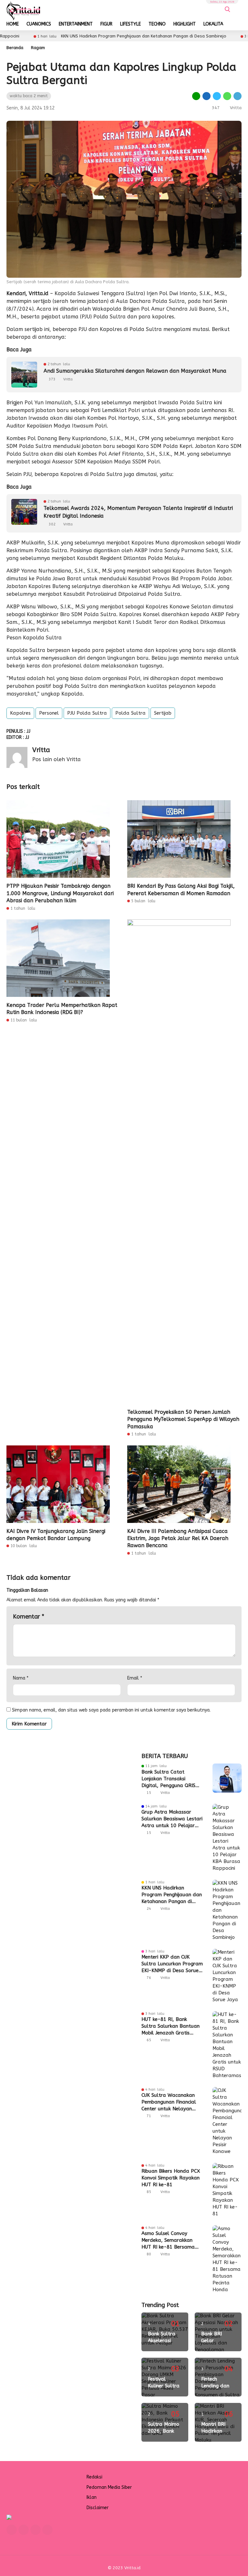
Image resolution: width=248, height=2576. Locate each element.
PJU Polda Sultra (87, 713)
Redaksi (94, 2477)
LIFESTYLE (130, 24)
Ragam (38, 48)
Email (135, 1678)
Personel (49, 713)
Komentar (29, 1617)
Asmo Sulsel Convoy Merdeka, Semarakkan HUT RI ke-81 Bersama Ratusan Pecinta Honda (169, 2240)
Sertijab (163, 713)
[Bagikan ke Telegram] (237, 96)
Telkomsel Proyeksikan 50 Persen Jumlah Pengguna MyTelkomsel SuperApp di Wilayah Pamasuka (183, 1419)
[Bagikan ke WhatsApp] (227, 96)
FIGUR (106, 24)
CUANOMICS (39, 24)
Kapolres (20, 713)
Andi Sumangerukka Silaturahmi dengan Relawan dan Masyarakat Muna (135, 371)
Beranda (15, 48)
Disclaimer (98, 2508)
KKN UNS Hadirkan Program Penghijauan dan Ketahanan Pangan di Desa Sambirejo (93, 36)
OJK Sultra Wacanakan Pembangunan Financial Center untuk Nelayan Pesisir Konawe (169, 2102)
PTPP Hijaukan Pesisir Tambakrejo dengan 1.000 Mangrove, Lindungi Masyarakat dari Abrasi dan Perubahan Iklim (60, 893)
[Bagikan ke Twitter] (217, 96)
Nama (21, 1678)
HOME (13, 24)
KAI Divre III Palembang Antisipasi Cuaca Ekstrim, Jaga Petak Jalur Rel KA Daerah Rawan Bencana (178, 1538)
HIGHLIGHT (185, 24)
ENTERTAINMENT (76, 24)
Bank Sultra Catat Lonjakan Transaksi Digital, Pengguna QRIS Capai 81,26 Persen (168, 1779)
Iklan (92, 2497)
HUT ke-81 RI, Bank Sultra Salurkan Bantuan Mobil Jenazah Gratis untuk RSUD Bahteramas (170, 2026)
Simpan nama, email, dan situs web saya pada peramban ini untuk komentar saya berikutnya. (111, 1710)
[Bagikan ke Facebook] (207, 96)
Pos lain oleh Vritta (57, 759)
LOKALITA (213, 24)
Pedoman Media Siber (109, 2487)
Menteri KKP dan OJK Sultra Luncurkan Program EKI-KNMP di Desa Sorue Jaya (172, 1964)
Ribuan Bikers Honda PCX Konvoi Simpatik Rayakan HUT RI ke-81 (171, 2178)
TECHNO (157, 24)
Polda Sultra (130, 713)
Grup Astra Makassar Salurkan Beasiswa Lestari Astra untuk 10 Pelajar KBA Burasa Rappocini (172, 1819)
